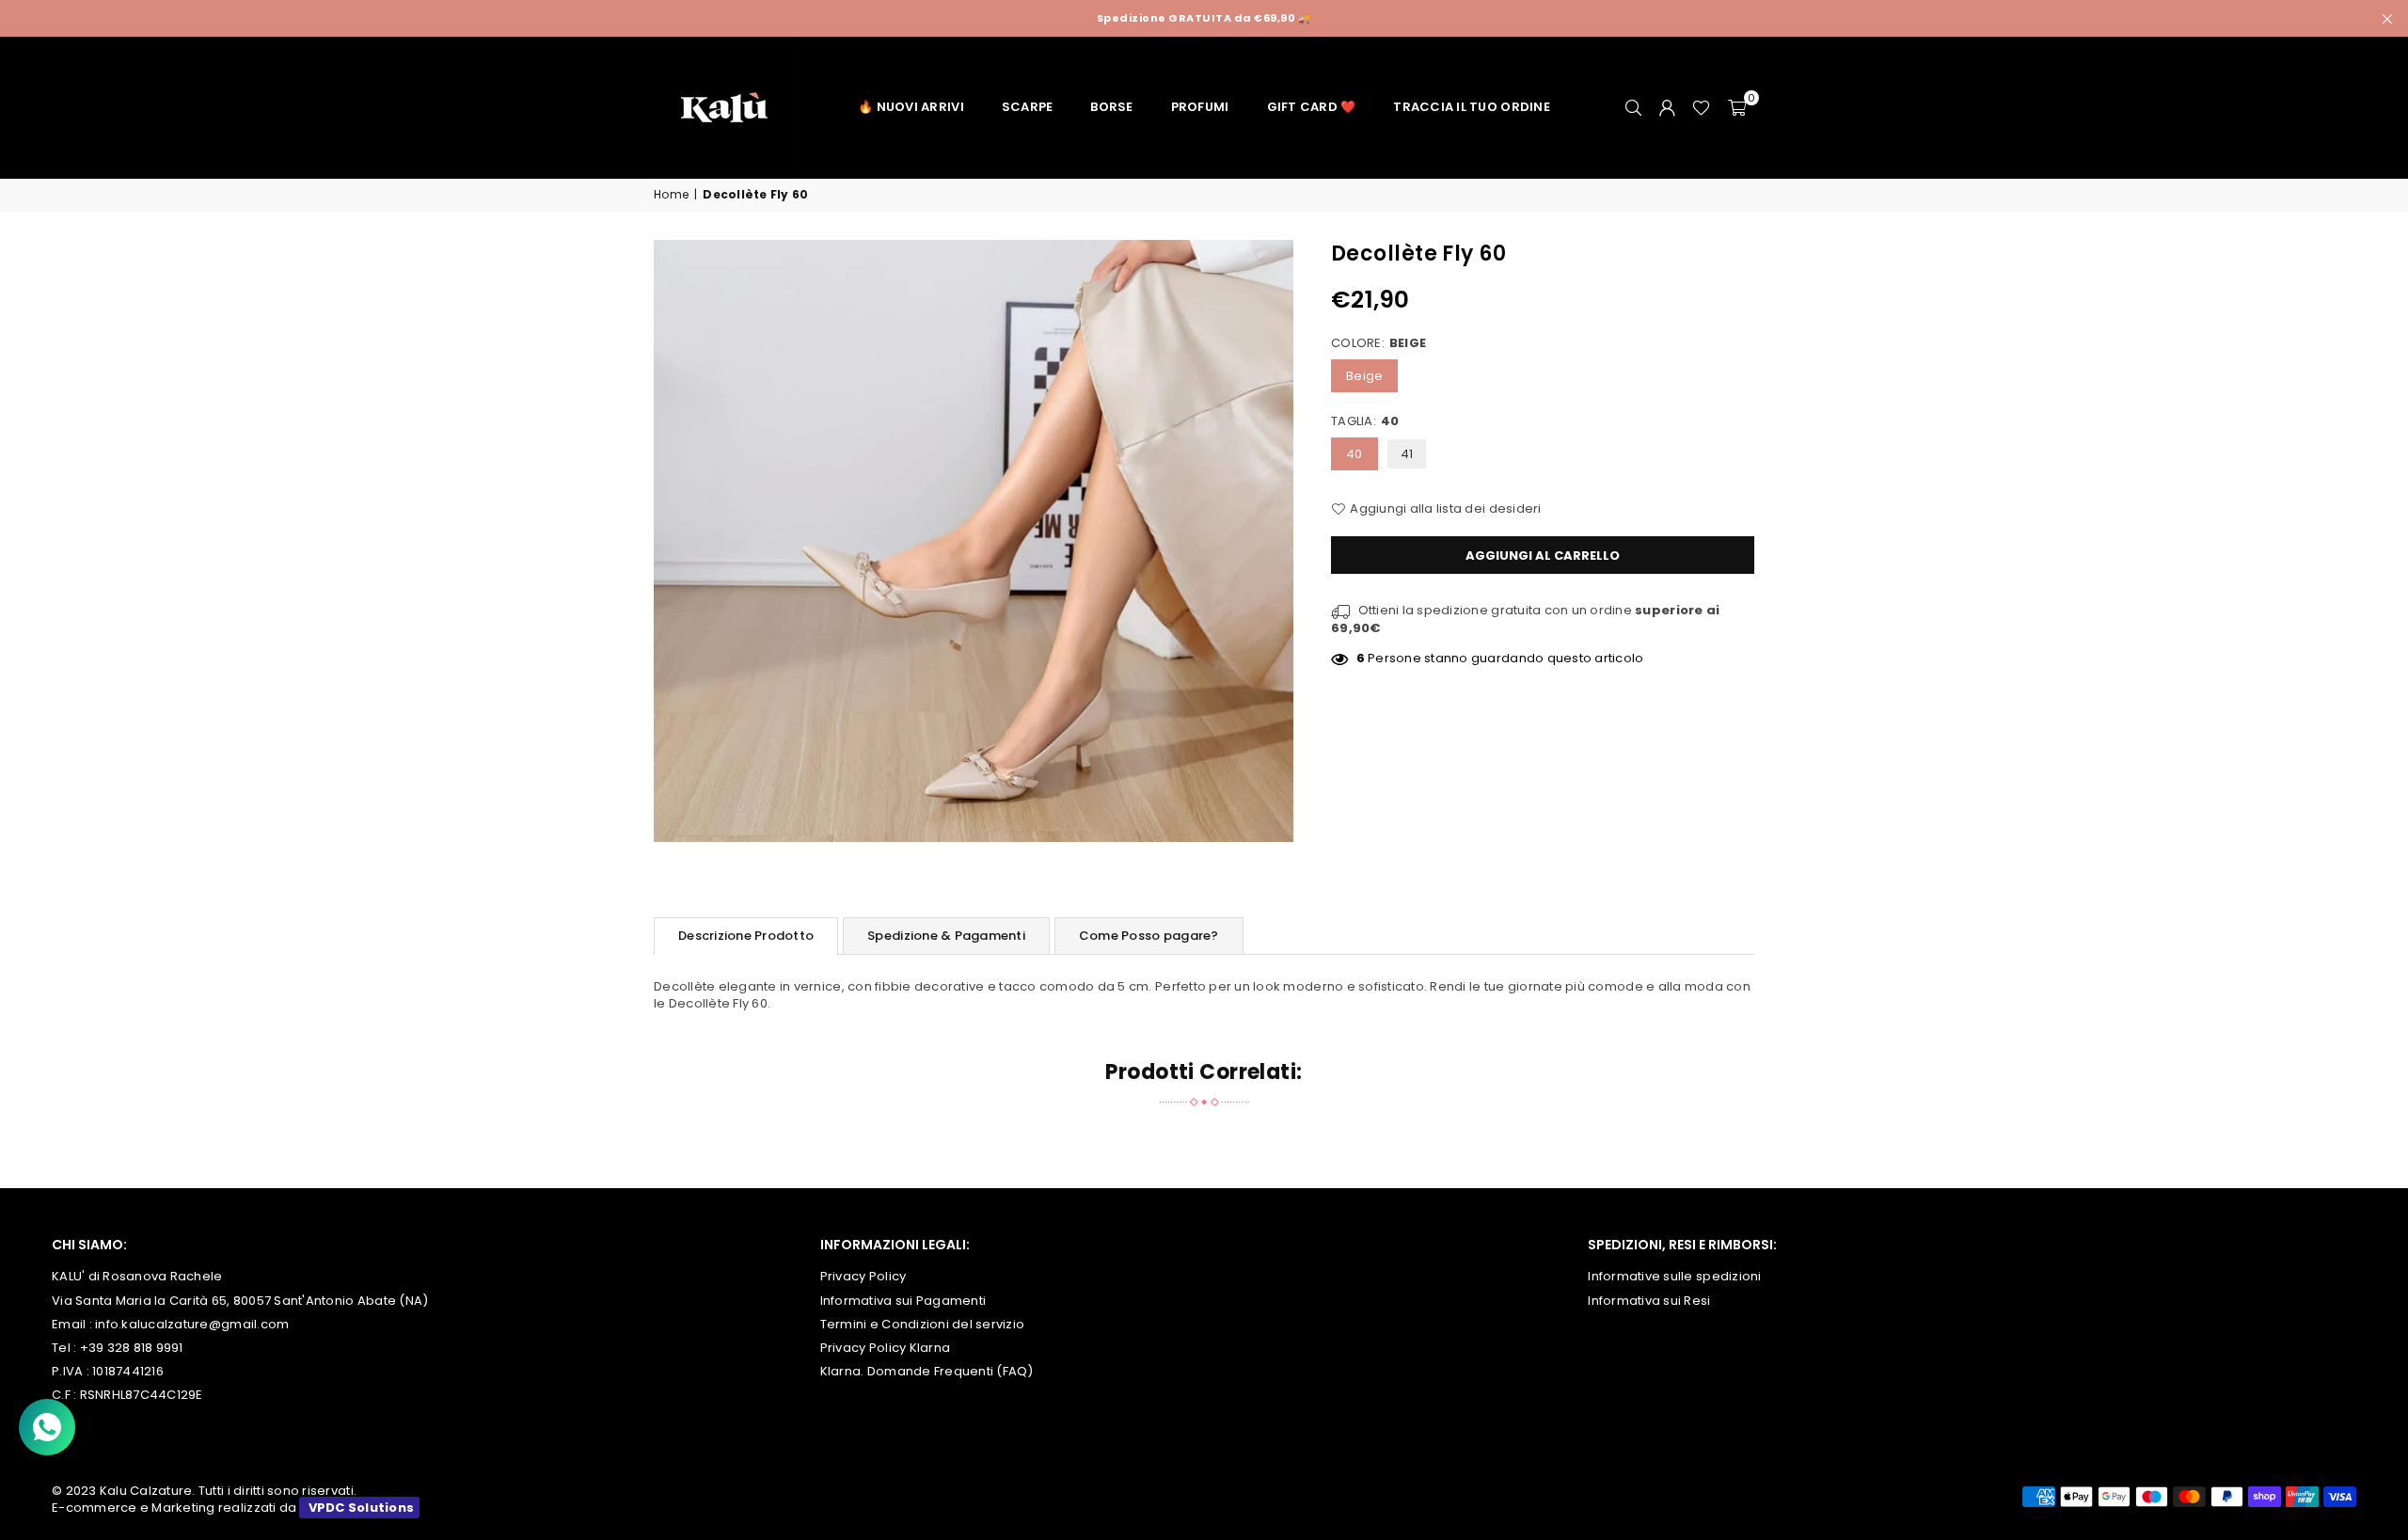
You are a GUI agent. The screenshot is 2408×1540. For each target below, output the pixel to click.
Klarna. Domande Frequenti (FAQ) (927, 1371)
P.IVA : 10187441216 (108, 1371)
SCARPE (1028, 107)
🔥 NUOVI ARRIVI (911, 107)
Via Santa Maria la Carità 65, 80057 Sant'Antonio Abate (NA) (240, 1301)
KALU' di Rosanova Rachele (137, 1276)
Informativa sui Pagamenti (903, 1301)
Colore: (1378, 342)
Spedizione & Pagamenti (946, 936)
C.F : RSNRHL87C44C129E (127, 1395)
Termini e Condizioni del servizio (923, 1324)
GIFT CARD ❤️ (1312, 107)
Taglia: (1365, 421)
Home (671, 195)
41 (1407, 454)
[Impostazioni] (1667, 107)
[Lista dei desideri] (1701, 107)
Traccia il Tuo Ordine (1471, 107)
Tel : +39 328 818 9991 (118, 1348)
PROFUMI (1200, 107)
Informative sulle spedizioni (1674, 1276)
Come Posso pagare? (1149, 936)
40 (1354, 454)
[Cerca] (1633, 107)
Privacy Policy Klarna (885, 1348)
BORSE (1111, 107)
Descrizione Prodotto (746, 936)
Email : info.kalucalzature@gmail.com (170, 1324)
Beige (1364, 376)
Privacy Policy (863, 1276)
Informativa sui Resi (1649, 1301)
